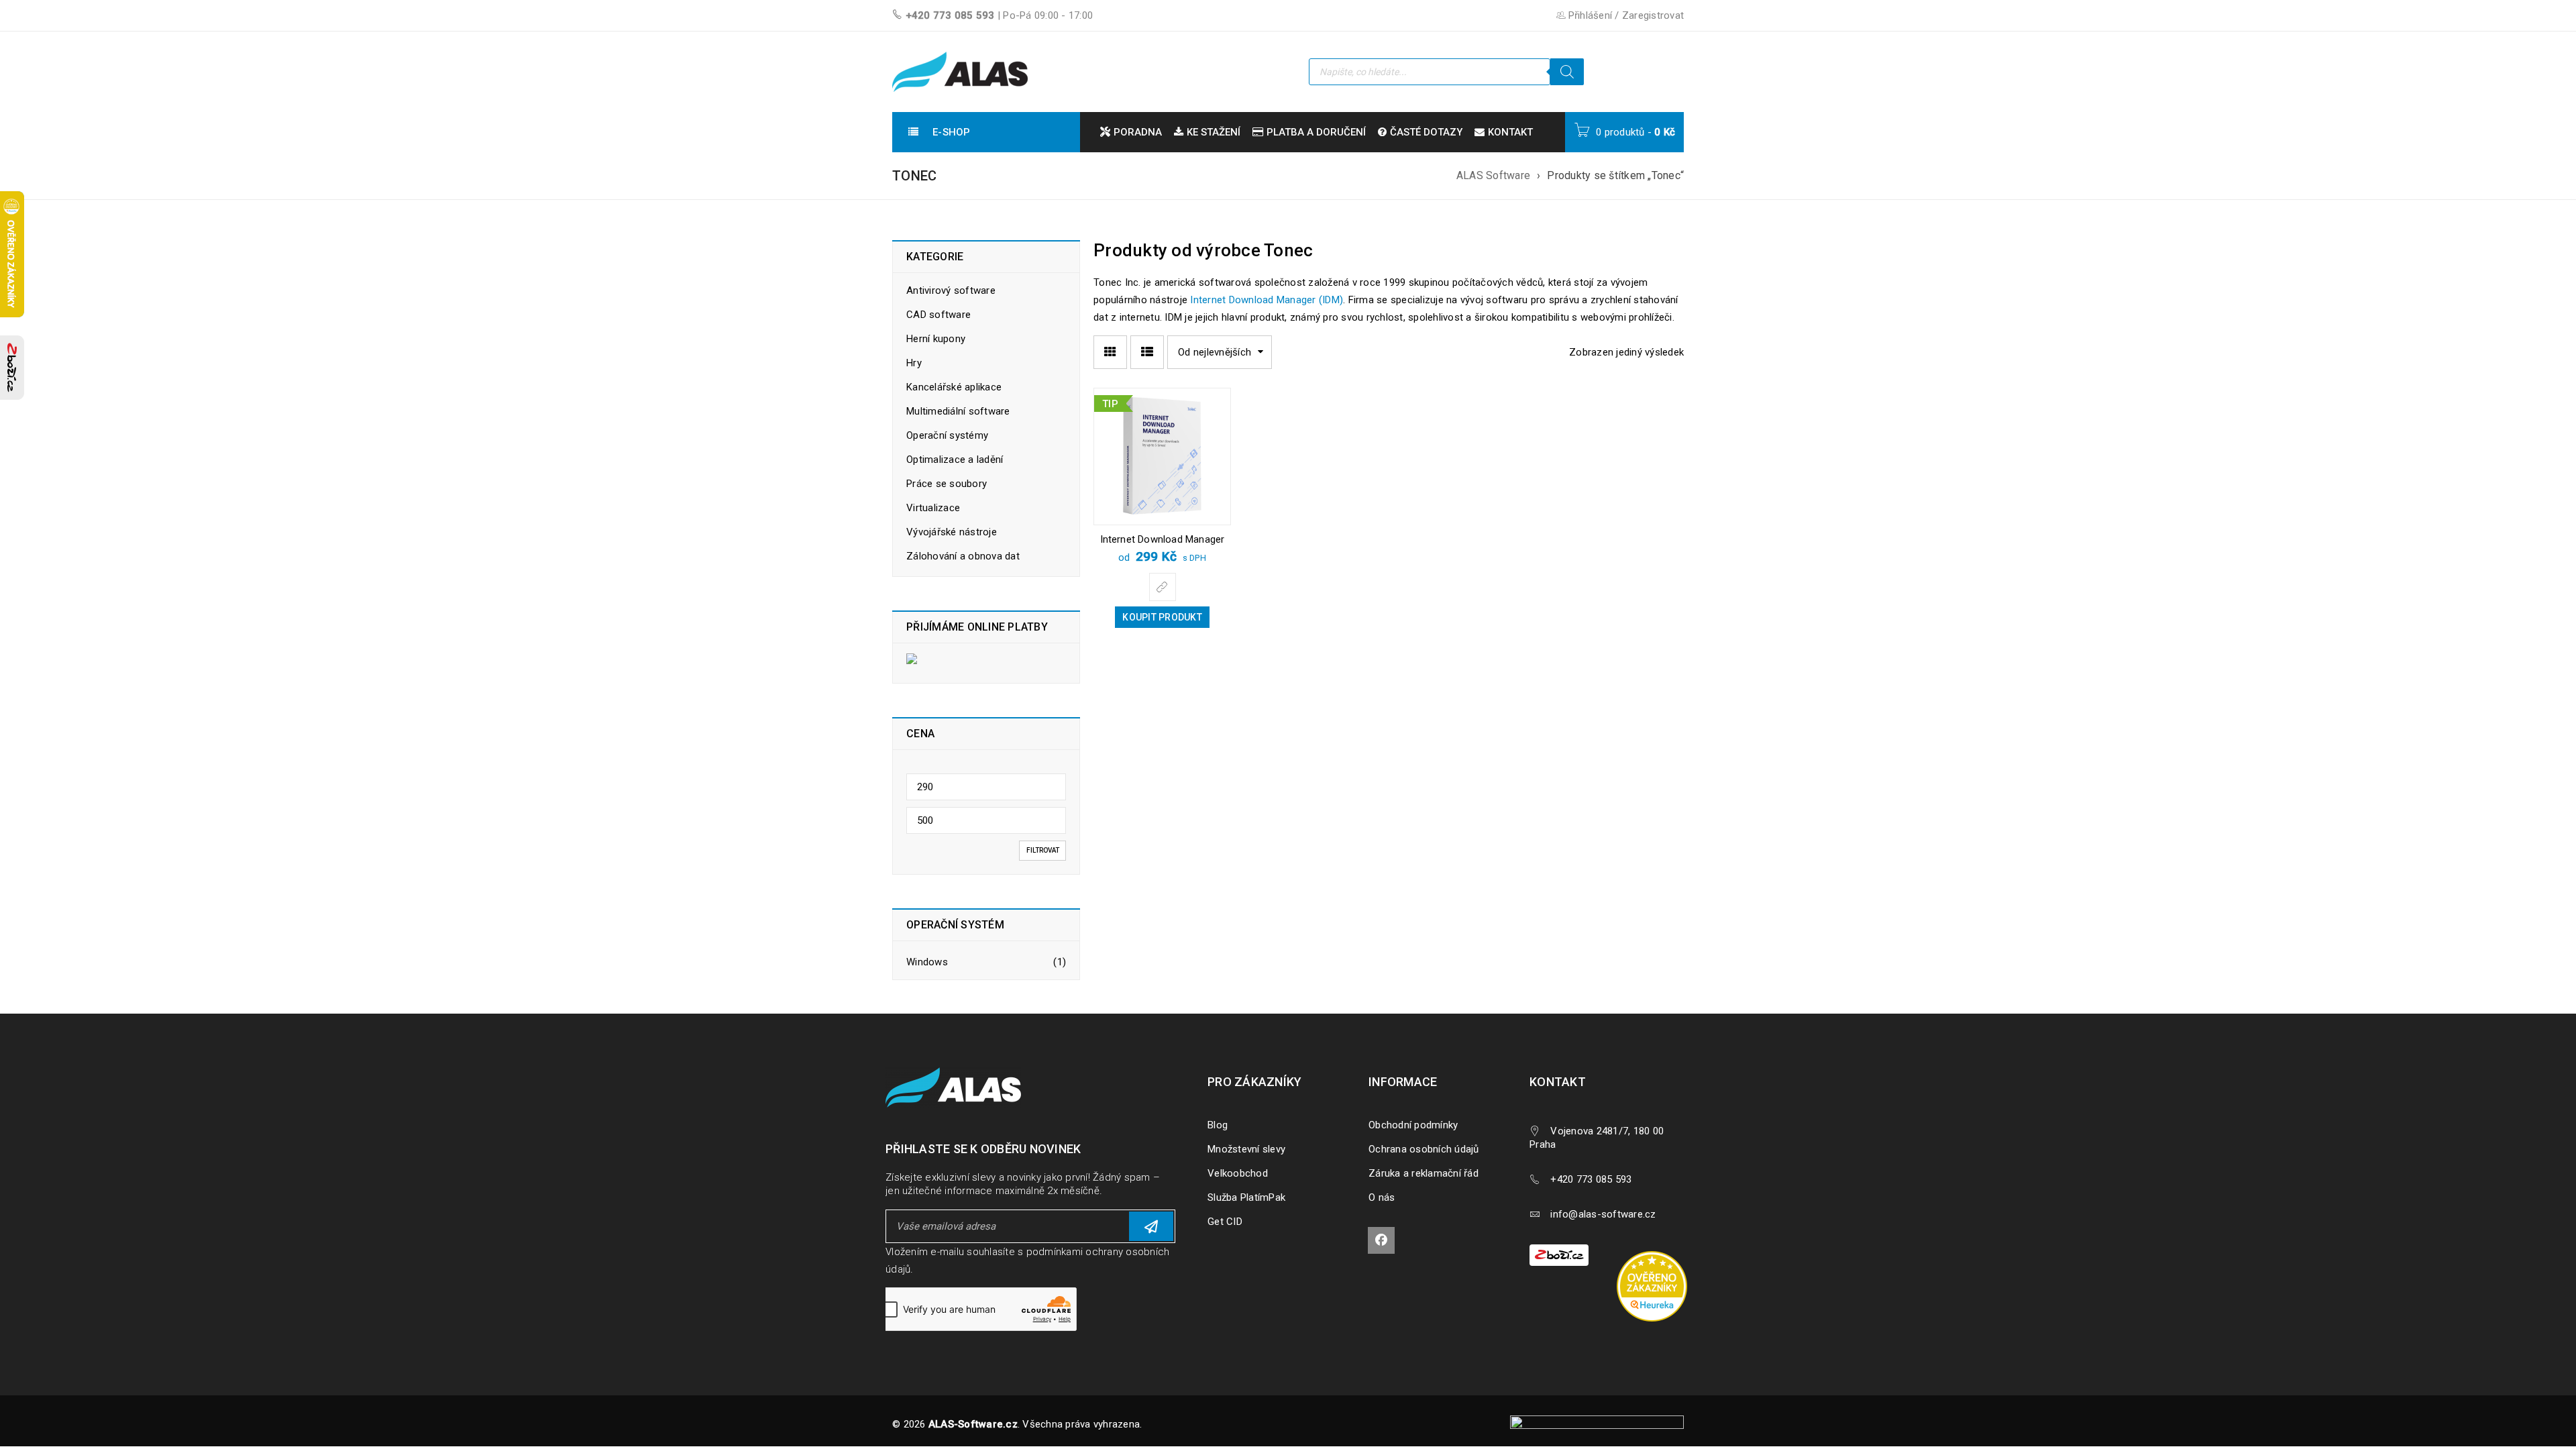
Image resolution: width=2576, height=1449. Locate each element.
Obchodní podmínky (1413, 1125)
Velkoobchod (1238, 1173)
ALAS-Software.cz (973, 1424)
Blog (1218, 1125)
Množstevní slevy (1246, 1149)
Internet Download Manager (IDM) (1267, 300)
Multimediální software (958, 411)
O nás (1382, 1197)
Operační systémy (947, 435)
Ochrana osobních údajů (1424, 1149)
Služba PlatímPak (1246, 1197)
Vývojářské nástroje (952, 532)
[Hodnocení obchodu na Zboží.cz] (12, 368)
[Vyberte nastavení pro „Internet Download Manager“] (1163, 587)
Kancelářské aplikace (954, 387)
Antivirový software (951, 290)
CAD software (938, 315)
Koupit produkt (1162, 617)
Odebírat (1151, 1226)
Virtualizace (933, 508)
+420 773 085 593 (950, 15)
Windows (927, 962)
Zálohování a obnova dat (963, 556)
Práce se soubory (947, 484)
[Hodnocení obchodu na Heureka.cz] (1659, 1253)
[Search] (1567, 72)
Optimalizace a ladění (955, 460)
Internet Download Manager (1163, 539)
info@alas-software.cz (1603, 1214)
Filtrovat (1043, 850)
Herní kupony (936, 339)
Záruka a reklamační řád (1424, 1173)
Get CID (1225, 1222)
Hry (914, 363)
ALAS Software (1493, 175)
